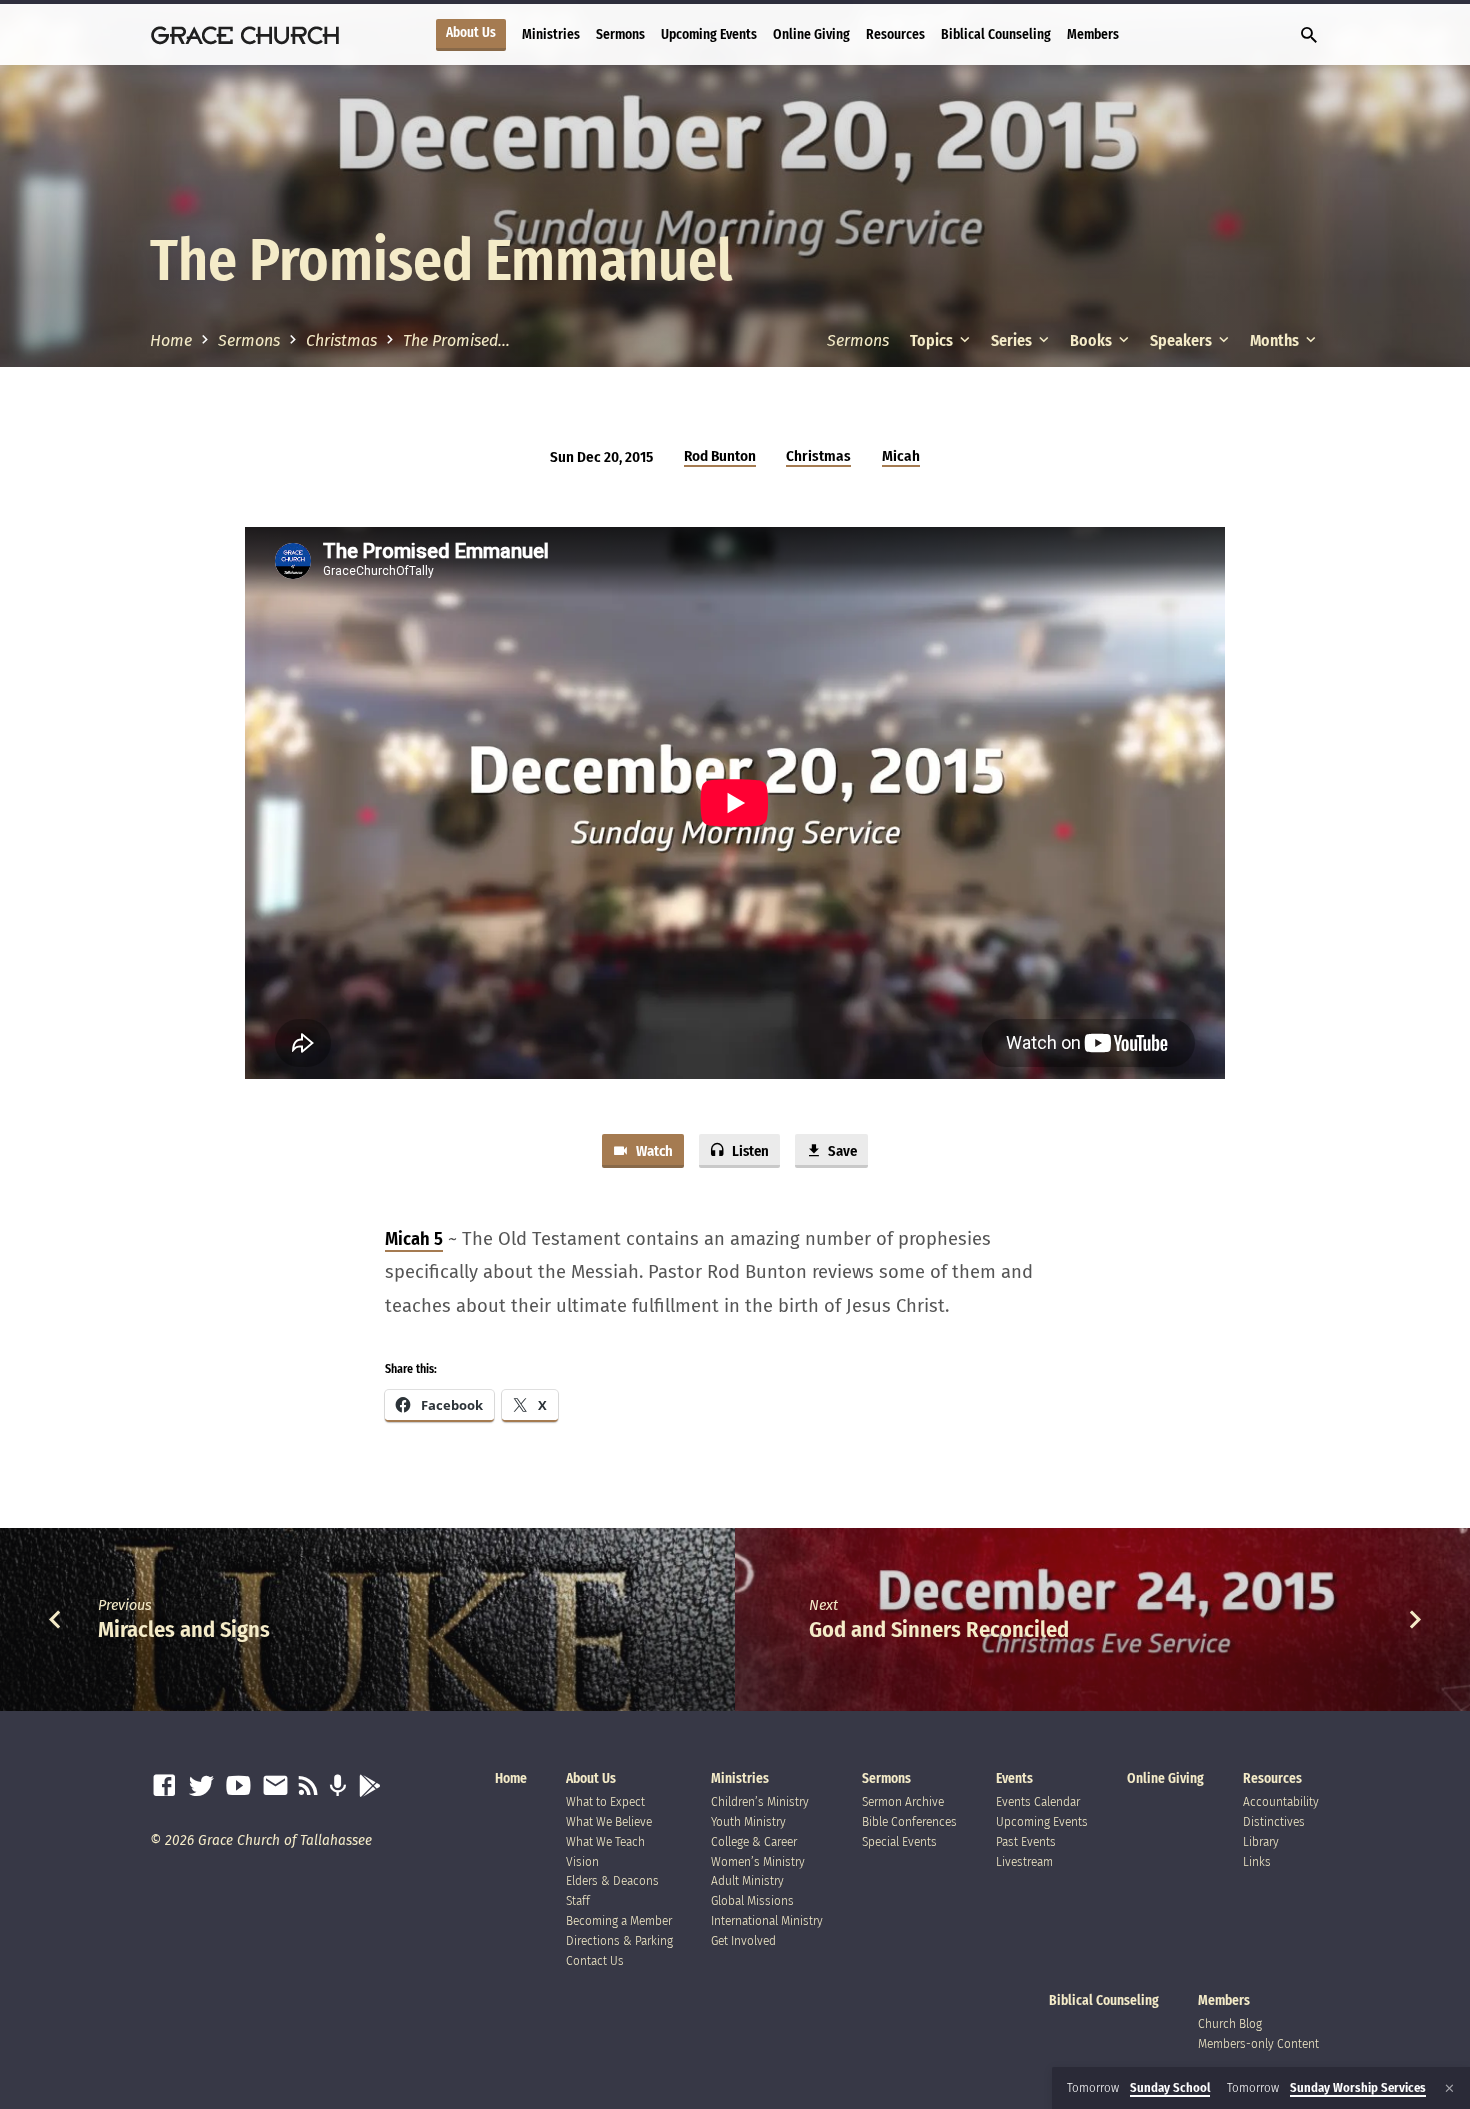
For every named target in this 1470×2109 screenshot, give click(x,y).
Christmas (341, 340)
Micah (901, 456)
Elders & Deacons (612, 1880)
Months (1276, 340)
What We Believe (609, 1821)
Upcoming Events (709, 34)
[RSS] (308, 1786)
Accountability (1281, 1801)
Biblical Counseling (996, 34)
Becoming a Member (619, 1920)
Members (1093, 34)
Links (1257, 1861)
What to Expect (605, 1801)
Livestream (1024, 1861)
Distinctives (1274, 1821)
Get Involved (743, 1940)
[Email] (275, 1786)
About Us (471, 33)
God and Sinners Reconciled (939, 1629)
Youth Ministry (748, 1821)
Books (1092, 340)
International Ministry (767, 1920)
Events (1014, 1778)
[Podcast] (337, 1786)
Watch (653, 1151)
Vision (582, 1861)
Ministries (551, 34)
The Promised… (456, 340)
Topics (933, 340)
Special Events (899, 1841)
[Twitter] (201, 1786)
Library (1261, 1841)
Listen (749, 1151)
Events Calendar (1038, 1801)
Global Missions (752, 1900)
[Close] (1449, 2088)
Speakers (1182, 340)
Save (841, 1151)
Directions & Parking (619, 1940)
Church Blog (1230, 2023)
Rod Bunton (720, 456)
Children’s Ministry (760, 1801)
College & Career (754, 1841)
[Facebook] (164, 1786)
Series (1013, 340)
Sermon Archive (903, 1801)
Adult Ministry (747, 1880)
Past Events (1026, 1841)
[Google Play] (369, 1786)
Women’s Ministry (758, 1861)
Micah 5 (414, 1239)
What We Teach (605, 1841)
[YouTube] (238, 1786)
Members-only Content (1258, 2043)
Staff (578, 1900)
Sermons (620, 34)
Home (171, 340)
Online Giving (811, 34)
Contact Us (595, 1960)
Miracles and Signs (184, 1629)
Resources (895, 34)
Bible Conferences (909, 1821)
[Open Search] (1309, 36)
